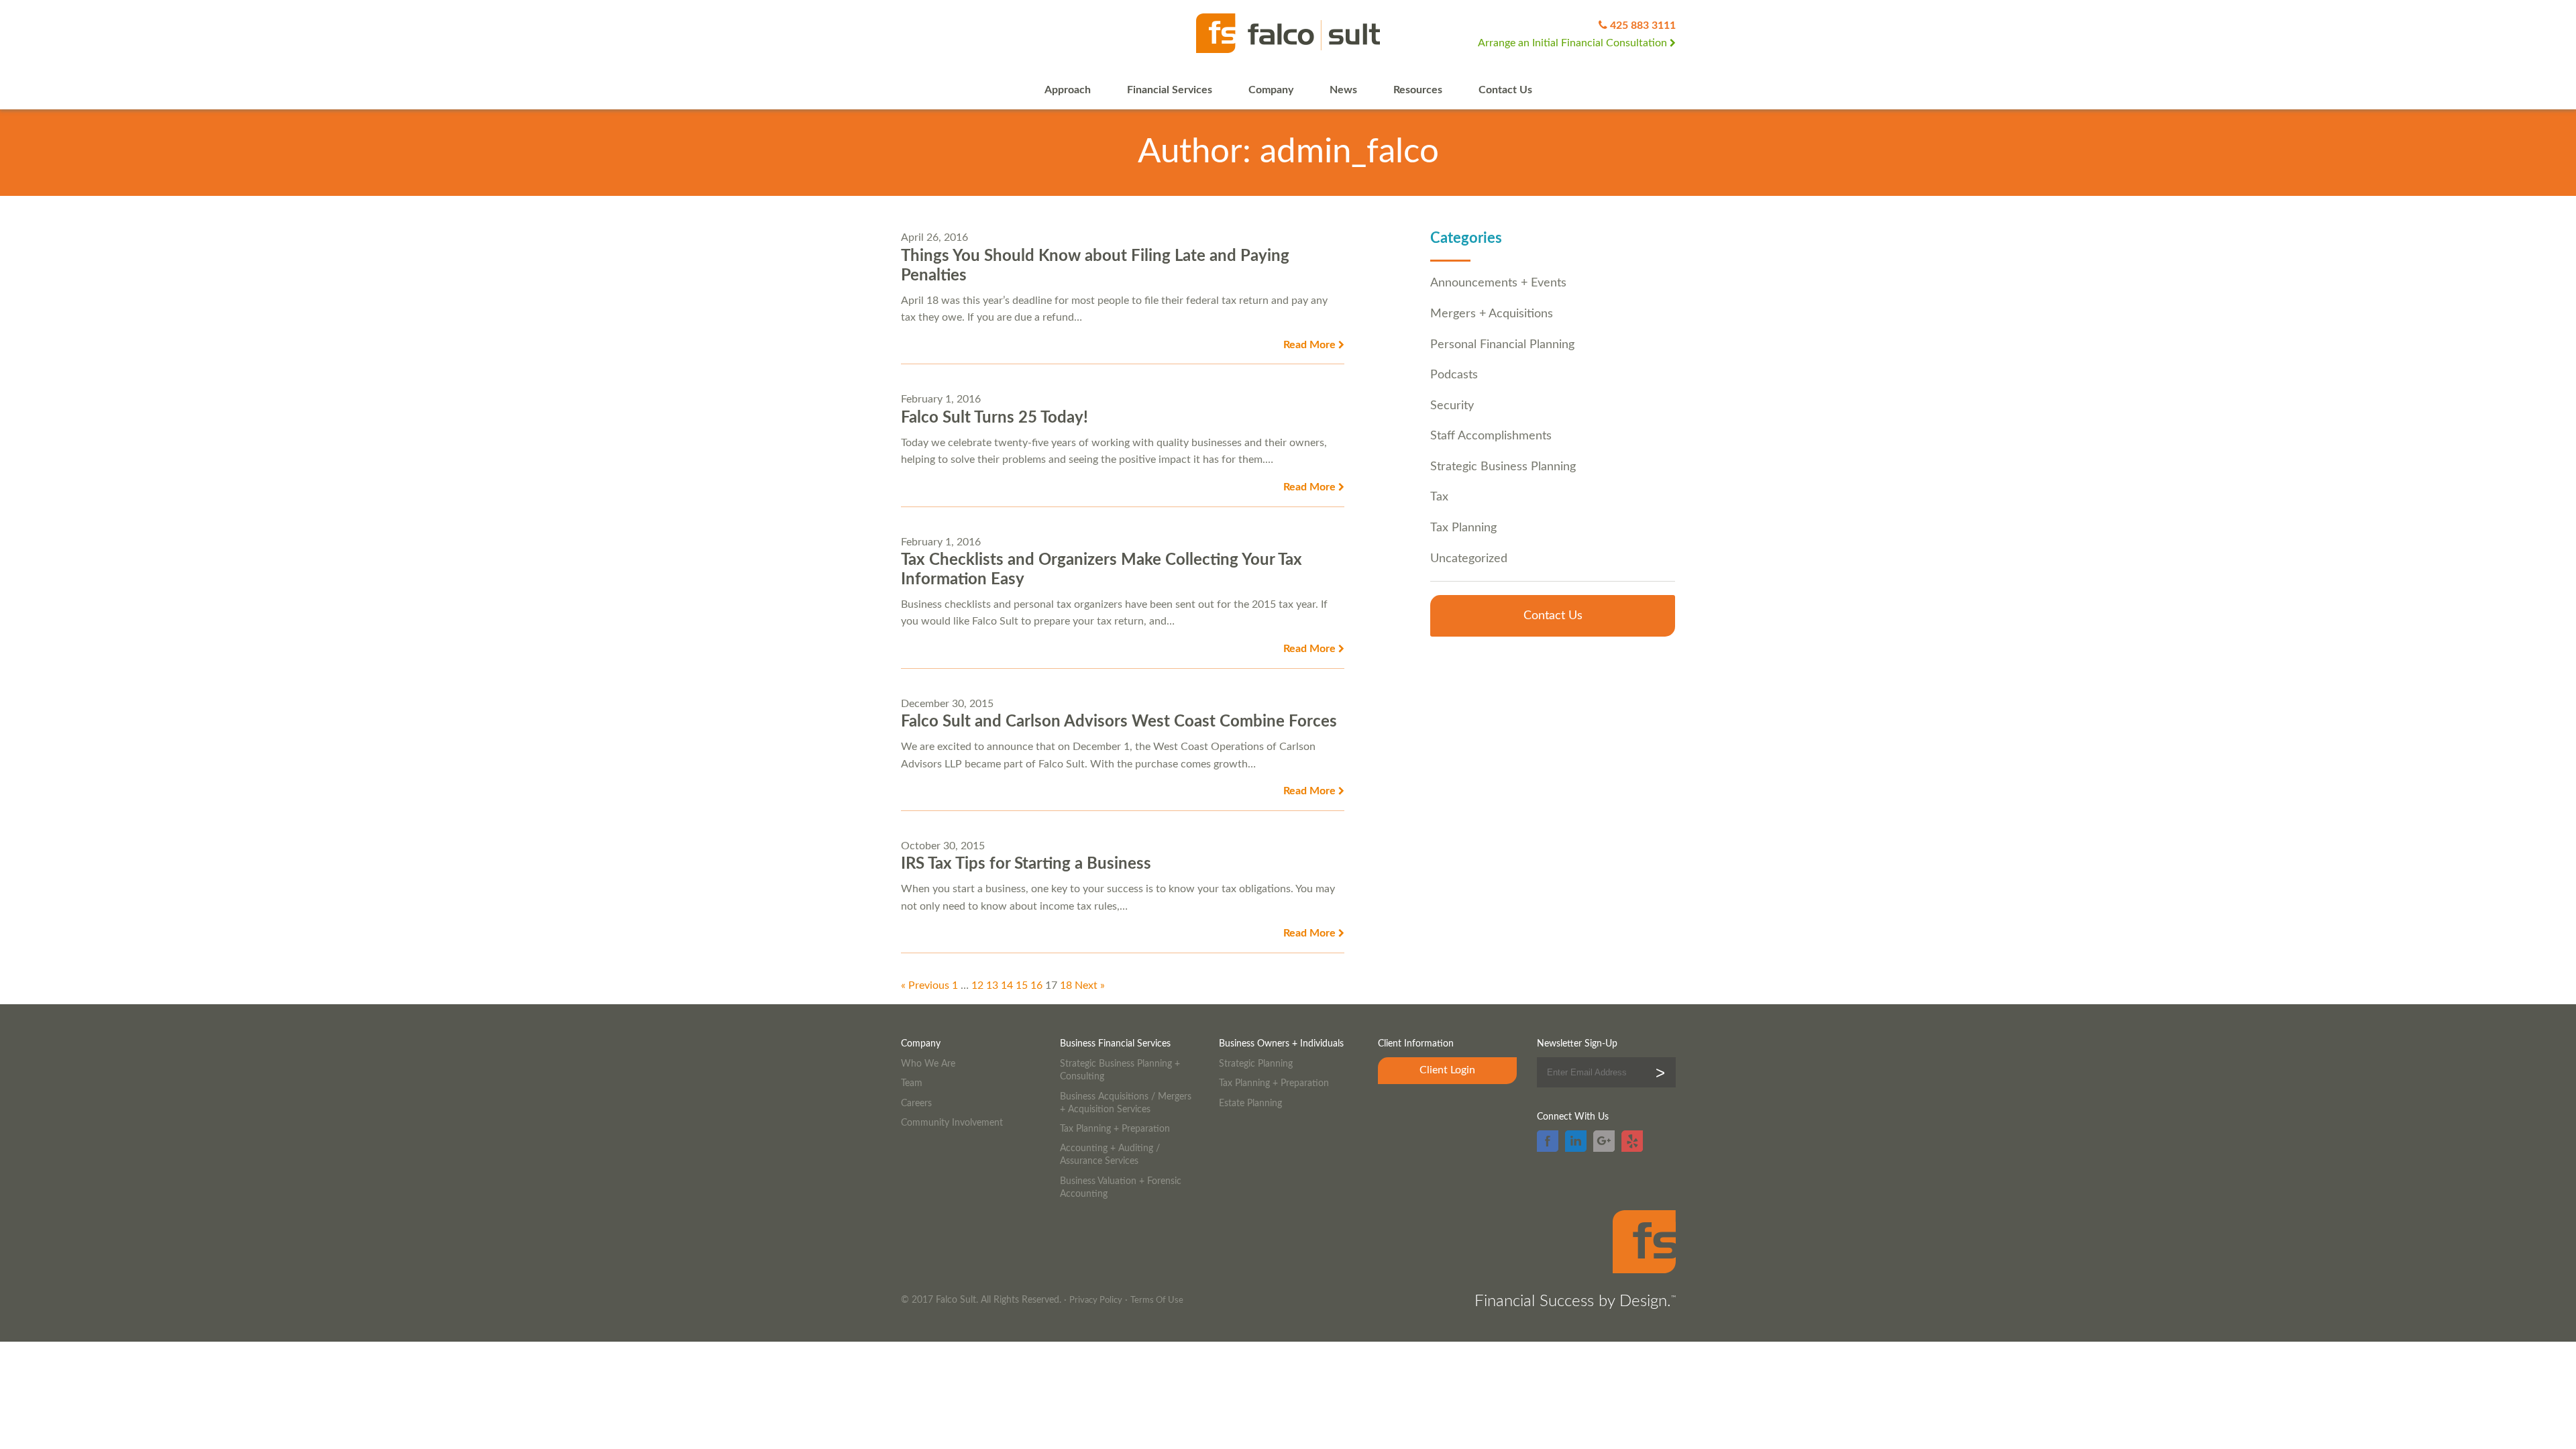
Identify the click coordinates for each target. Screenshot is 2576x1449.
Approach (1068, 90)
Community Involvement (952, 1123)
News (1343, 90)
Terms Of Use (1157, 1300)
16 (1036, 985)
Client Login (1447, 1070)
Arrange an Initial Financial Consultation (1574, 43)
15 (1022, 985)
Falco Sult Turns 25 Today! (995, 418)
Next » (1090, 985)
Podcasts (1454, 375)
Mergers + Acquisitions (1492, 314)
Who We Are (928, 1064)
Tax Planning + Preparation (1115, 1129)
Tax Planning (1463, 528)
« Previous (925, 985)
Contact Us (1505, 90)
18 (1066, 985)
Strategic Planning (1256, 1064)
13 (992, 985)
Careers (916, 1103)
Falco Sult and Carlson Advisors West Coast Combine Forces (1119, 722)
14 (1007, 985)
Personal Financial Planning (1502, 344)
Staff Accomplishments (1491, 436)
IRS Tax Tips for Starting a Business (1026, 864)
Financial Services (1170, 90)
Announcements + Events (1498, 283)
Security (1452, 406)
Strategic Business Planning (1503, 467)
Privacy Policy (1096, 1300)
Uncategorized (1469, 558)
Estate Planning (1250, 1103)
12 (977, 985)
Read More (1311, 345)
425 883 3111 (1643, 25)
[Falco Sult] (1288, 34)
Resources (1418, 90)
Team (912, 1083)
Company (1271, 90)
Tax (1439, 497)
